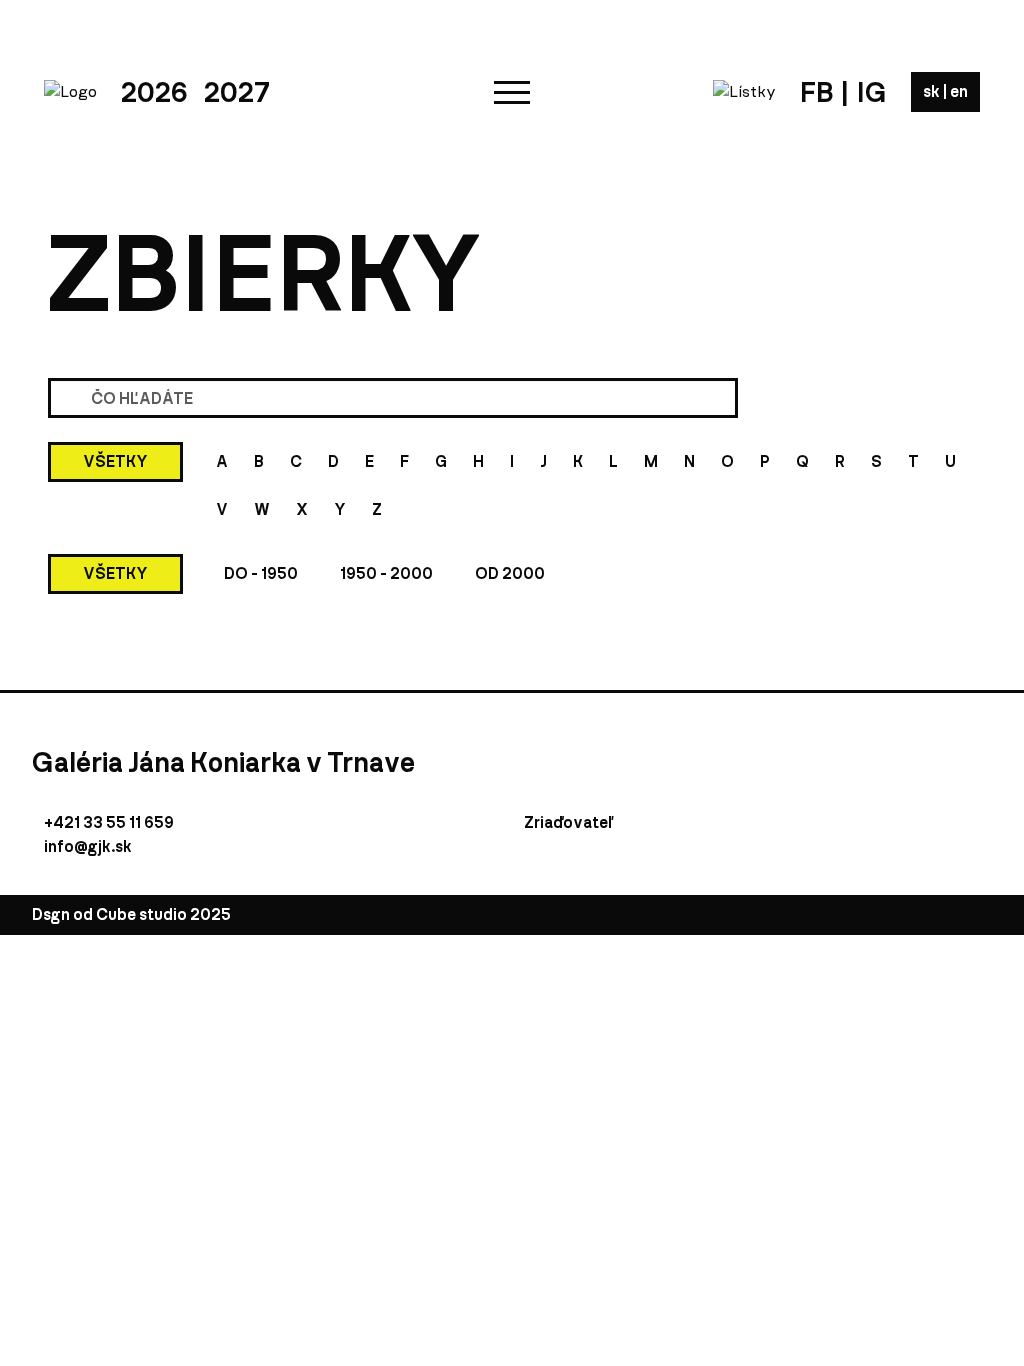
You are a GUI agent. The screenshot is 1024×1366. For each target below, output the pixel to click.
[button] (512, 92)
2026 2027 (195, 92)
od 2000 (510, 573)
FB (816, 92)
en (959, 91)
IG (872, 92)
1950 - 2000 (386, 573)
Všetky (115, 461)
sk (933, 91)
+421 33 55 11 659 (109, 822)
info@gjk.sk (88, 846)
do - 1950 (261, 573)
